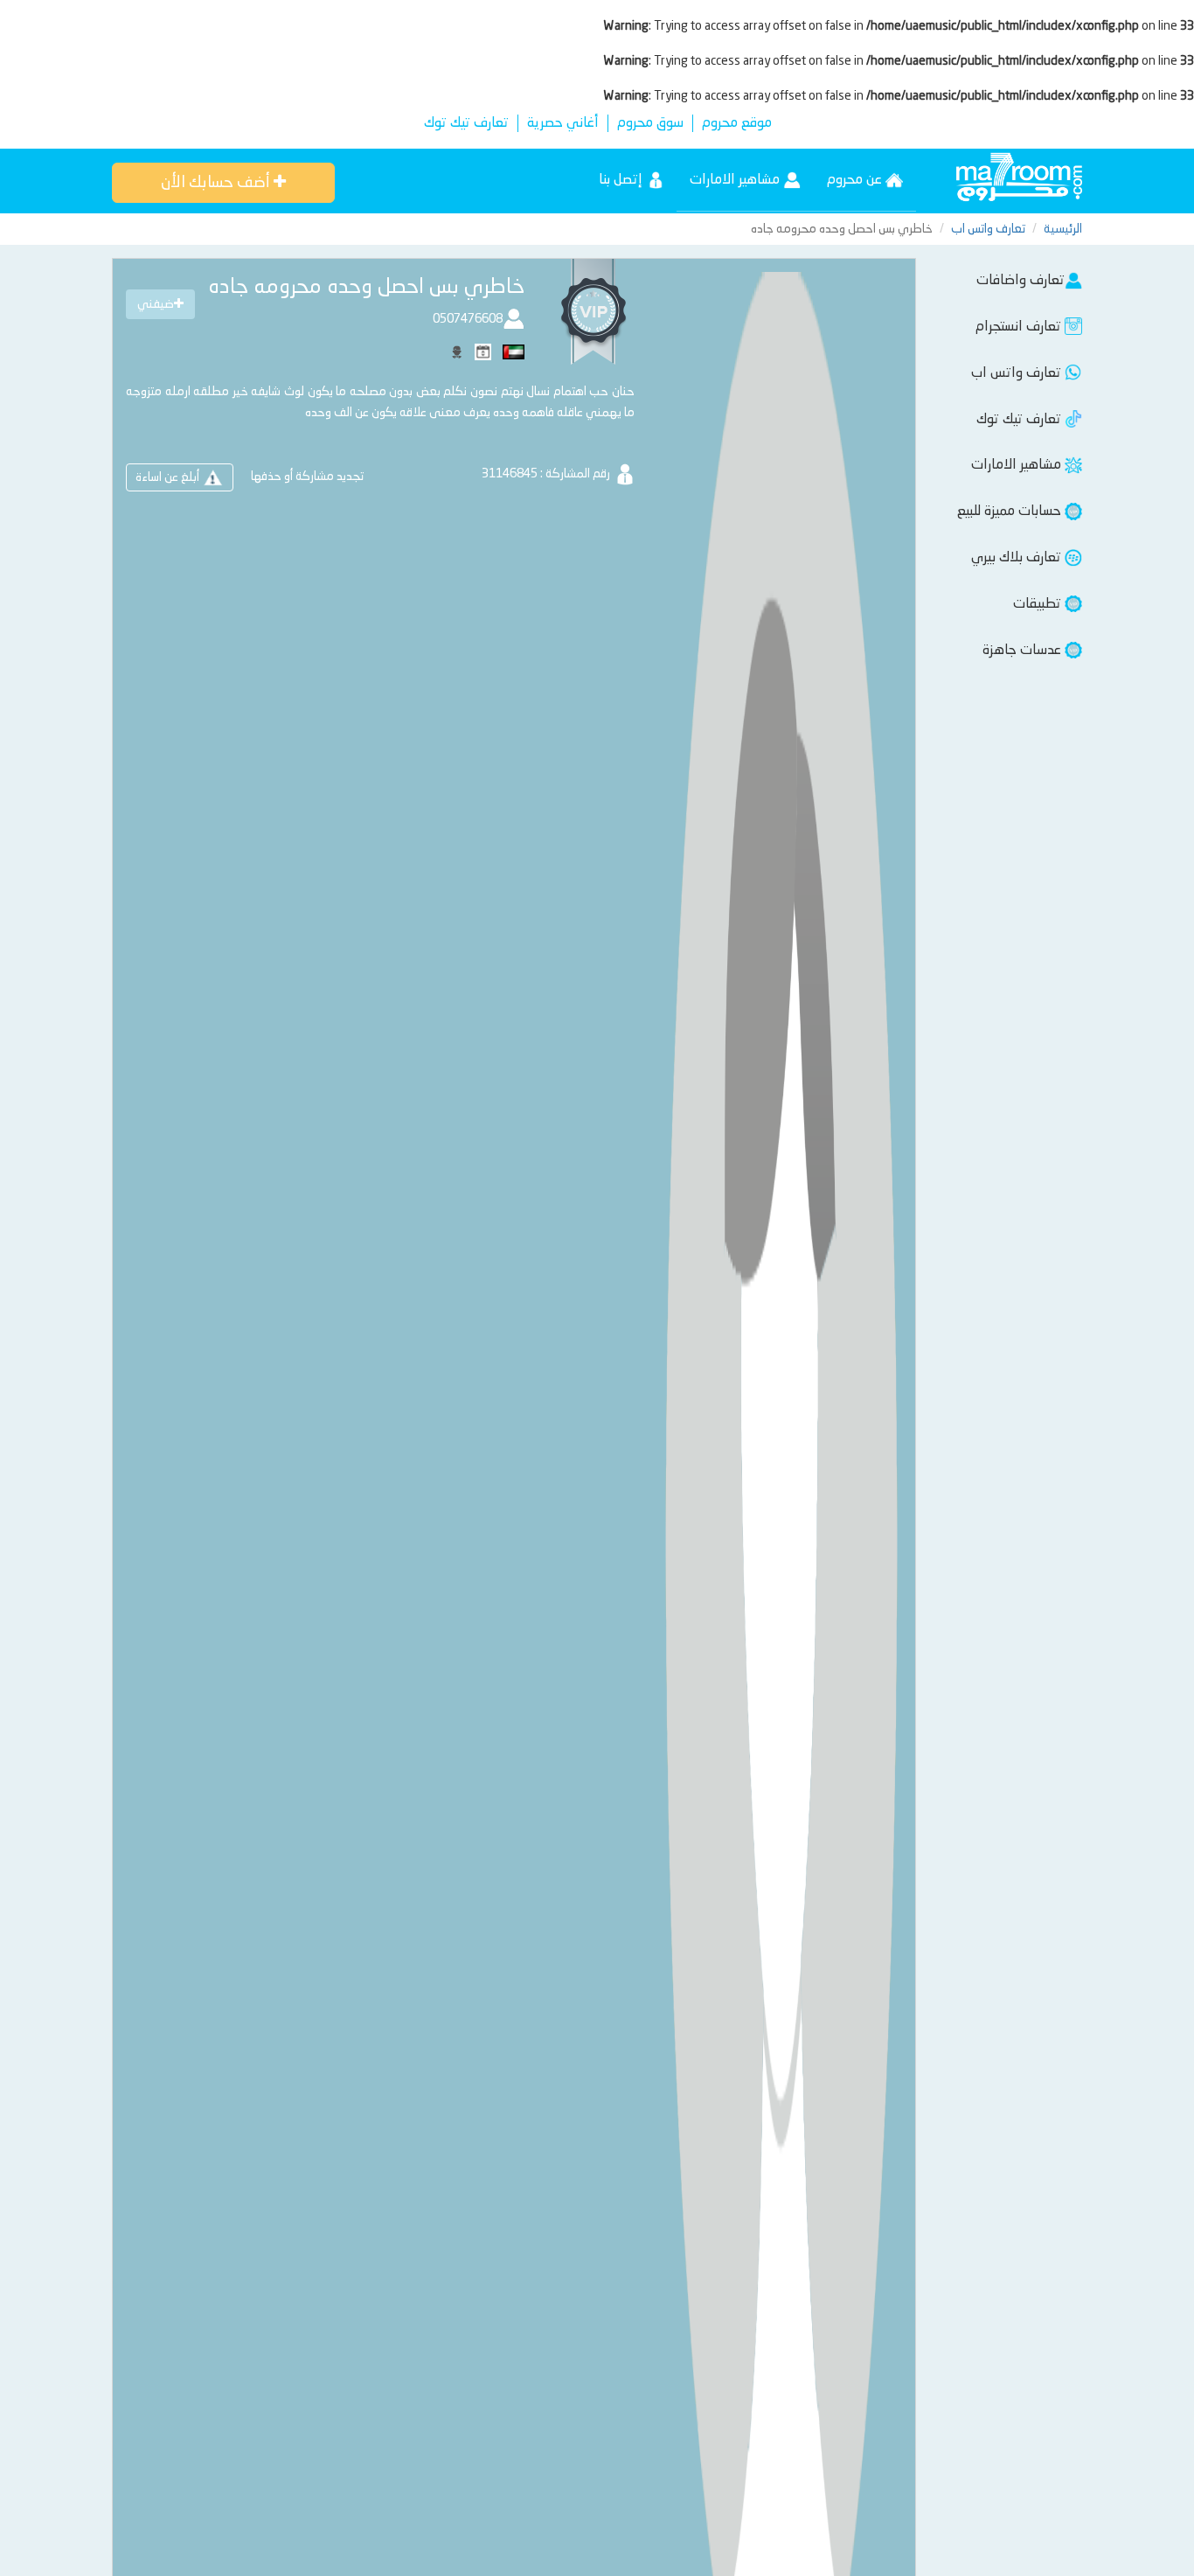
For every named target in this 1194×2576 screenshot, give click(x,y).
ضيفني (156, 304)
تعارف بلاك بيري (1018, 558)
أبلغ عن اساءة (169, 477)
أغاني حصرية (563, 123)
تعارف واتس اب (988, 229)
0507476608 (468, 319)
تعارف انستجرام (1020, 327)
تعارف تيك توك (466, 123)
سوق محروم (650, 123)
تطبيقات (1039, 604)
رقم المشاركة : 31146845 (547, 474)
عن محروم (856, 180)
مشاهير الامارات (736, 180)
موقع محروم (737, 123)
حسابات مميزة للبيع (1011, 512)
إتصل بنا (622, 180)
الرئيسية (1063, 229)
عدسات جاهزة (1024, 651)
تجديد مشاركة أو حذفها (307, 477)
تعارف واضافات (1020, 281)
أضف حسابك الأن (217, 183)
